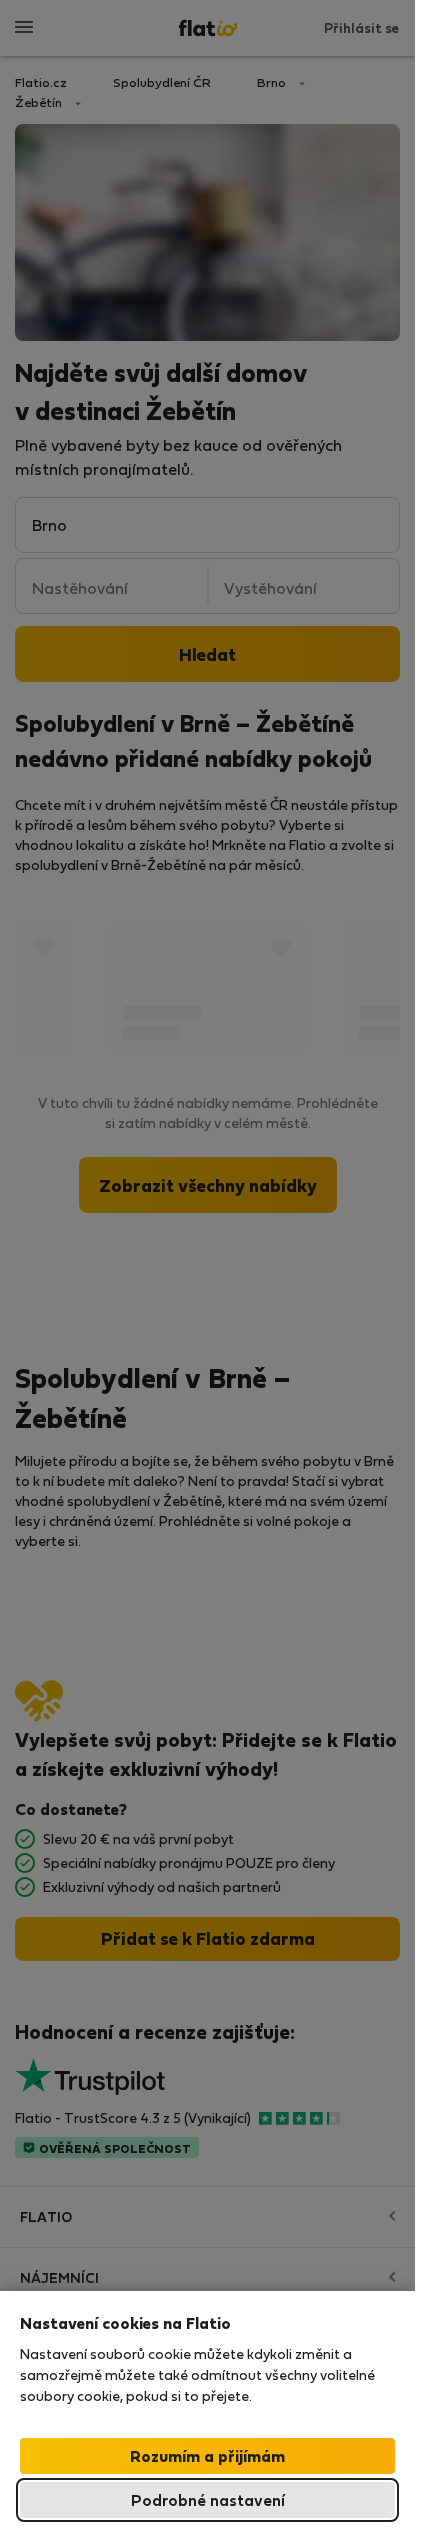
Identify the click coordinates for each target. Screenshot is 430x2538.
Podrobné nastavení (208, 2499)
